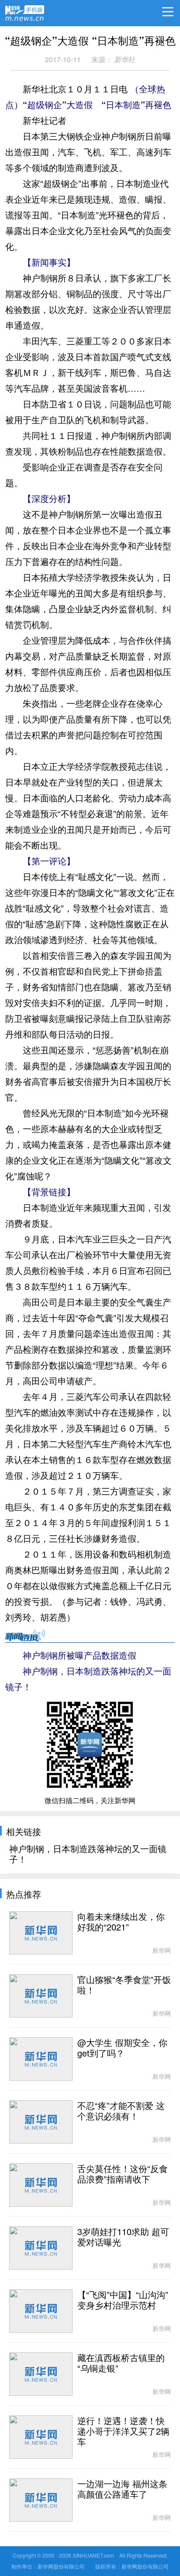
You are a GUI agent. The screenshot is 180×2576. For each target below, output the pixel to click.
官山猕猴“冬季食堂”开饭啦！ (124, 1985)
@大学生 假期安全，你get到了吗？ (122, 2048)
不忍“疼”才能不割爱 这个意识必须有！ (121, 2111)
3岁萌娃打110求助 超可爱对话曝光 (123, 2237)
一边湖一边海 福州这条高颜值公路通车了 (122, 2489)
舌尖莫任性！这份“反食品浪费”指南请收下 (123, 2174)
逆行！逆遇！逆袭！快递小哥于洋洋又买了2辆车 (123, 2432)
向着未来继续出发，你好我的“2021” (121, 1922)
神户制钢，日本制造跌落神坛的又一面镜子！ (88, 1854)
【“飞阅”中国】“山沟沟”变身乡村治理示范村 (123, 2300)
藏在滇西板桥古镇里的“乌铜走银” (121, 2363)
